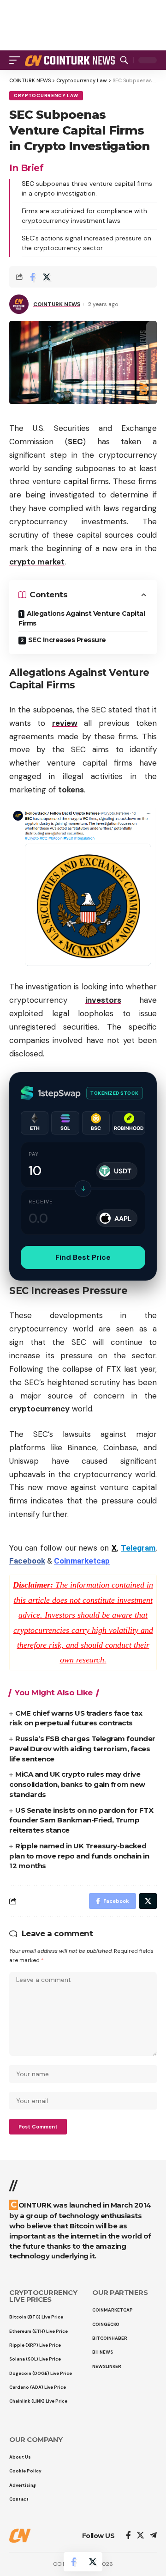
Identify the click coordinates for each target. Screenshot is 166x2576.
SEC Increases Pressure (67, 640)
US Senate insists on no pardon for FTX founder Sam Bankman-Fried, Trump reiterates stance (81, 1820)
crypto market (37, 562)
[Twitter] (140, 2536)
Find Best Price (83, 1257)
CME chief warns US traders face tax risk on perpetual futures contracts (76, 1718)
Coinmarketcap (82, 1561)
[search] (124, 60)
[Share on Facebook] (32, 277)
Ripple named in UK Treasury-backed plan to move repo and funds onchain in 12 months (79, 1856)
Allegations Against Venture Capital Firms (82, 618)
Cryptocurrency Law (46, 95)
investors (103, 1000)
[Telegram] (153, 2536)
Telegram (138, 1548)
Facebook (27, 1561)
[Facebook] (128, 2536)
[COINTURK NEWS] (71, 60)
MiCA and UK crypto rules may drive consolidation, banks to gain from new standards (77, 1784)
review (65, 723)
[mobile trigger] (17, 60)
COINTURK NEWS (57, 304)
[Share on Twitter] (47, 277)
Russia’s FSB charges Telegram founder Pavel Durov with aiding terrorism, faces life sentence (82, 1749)
